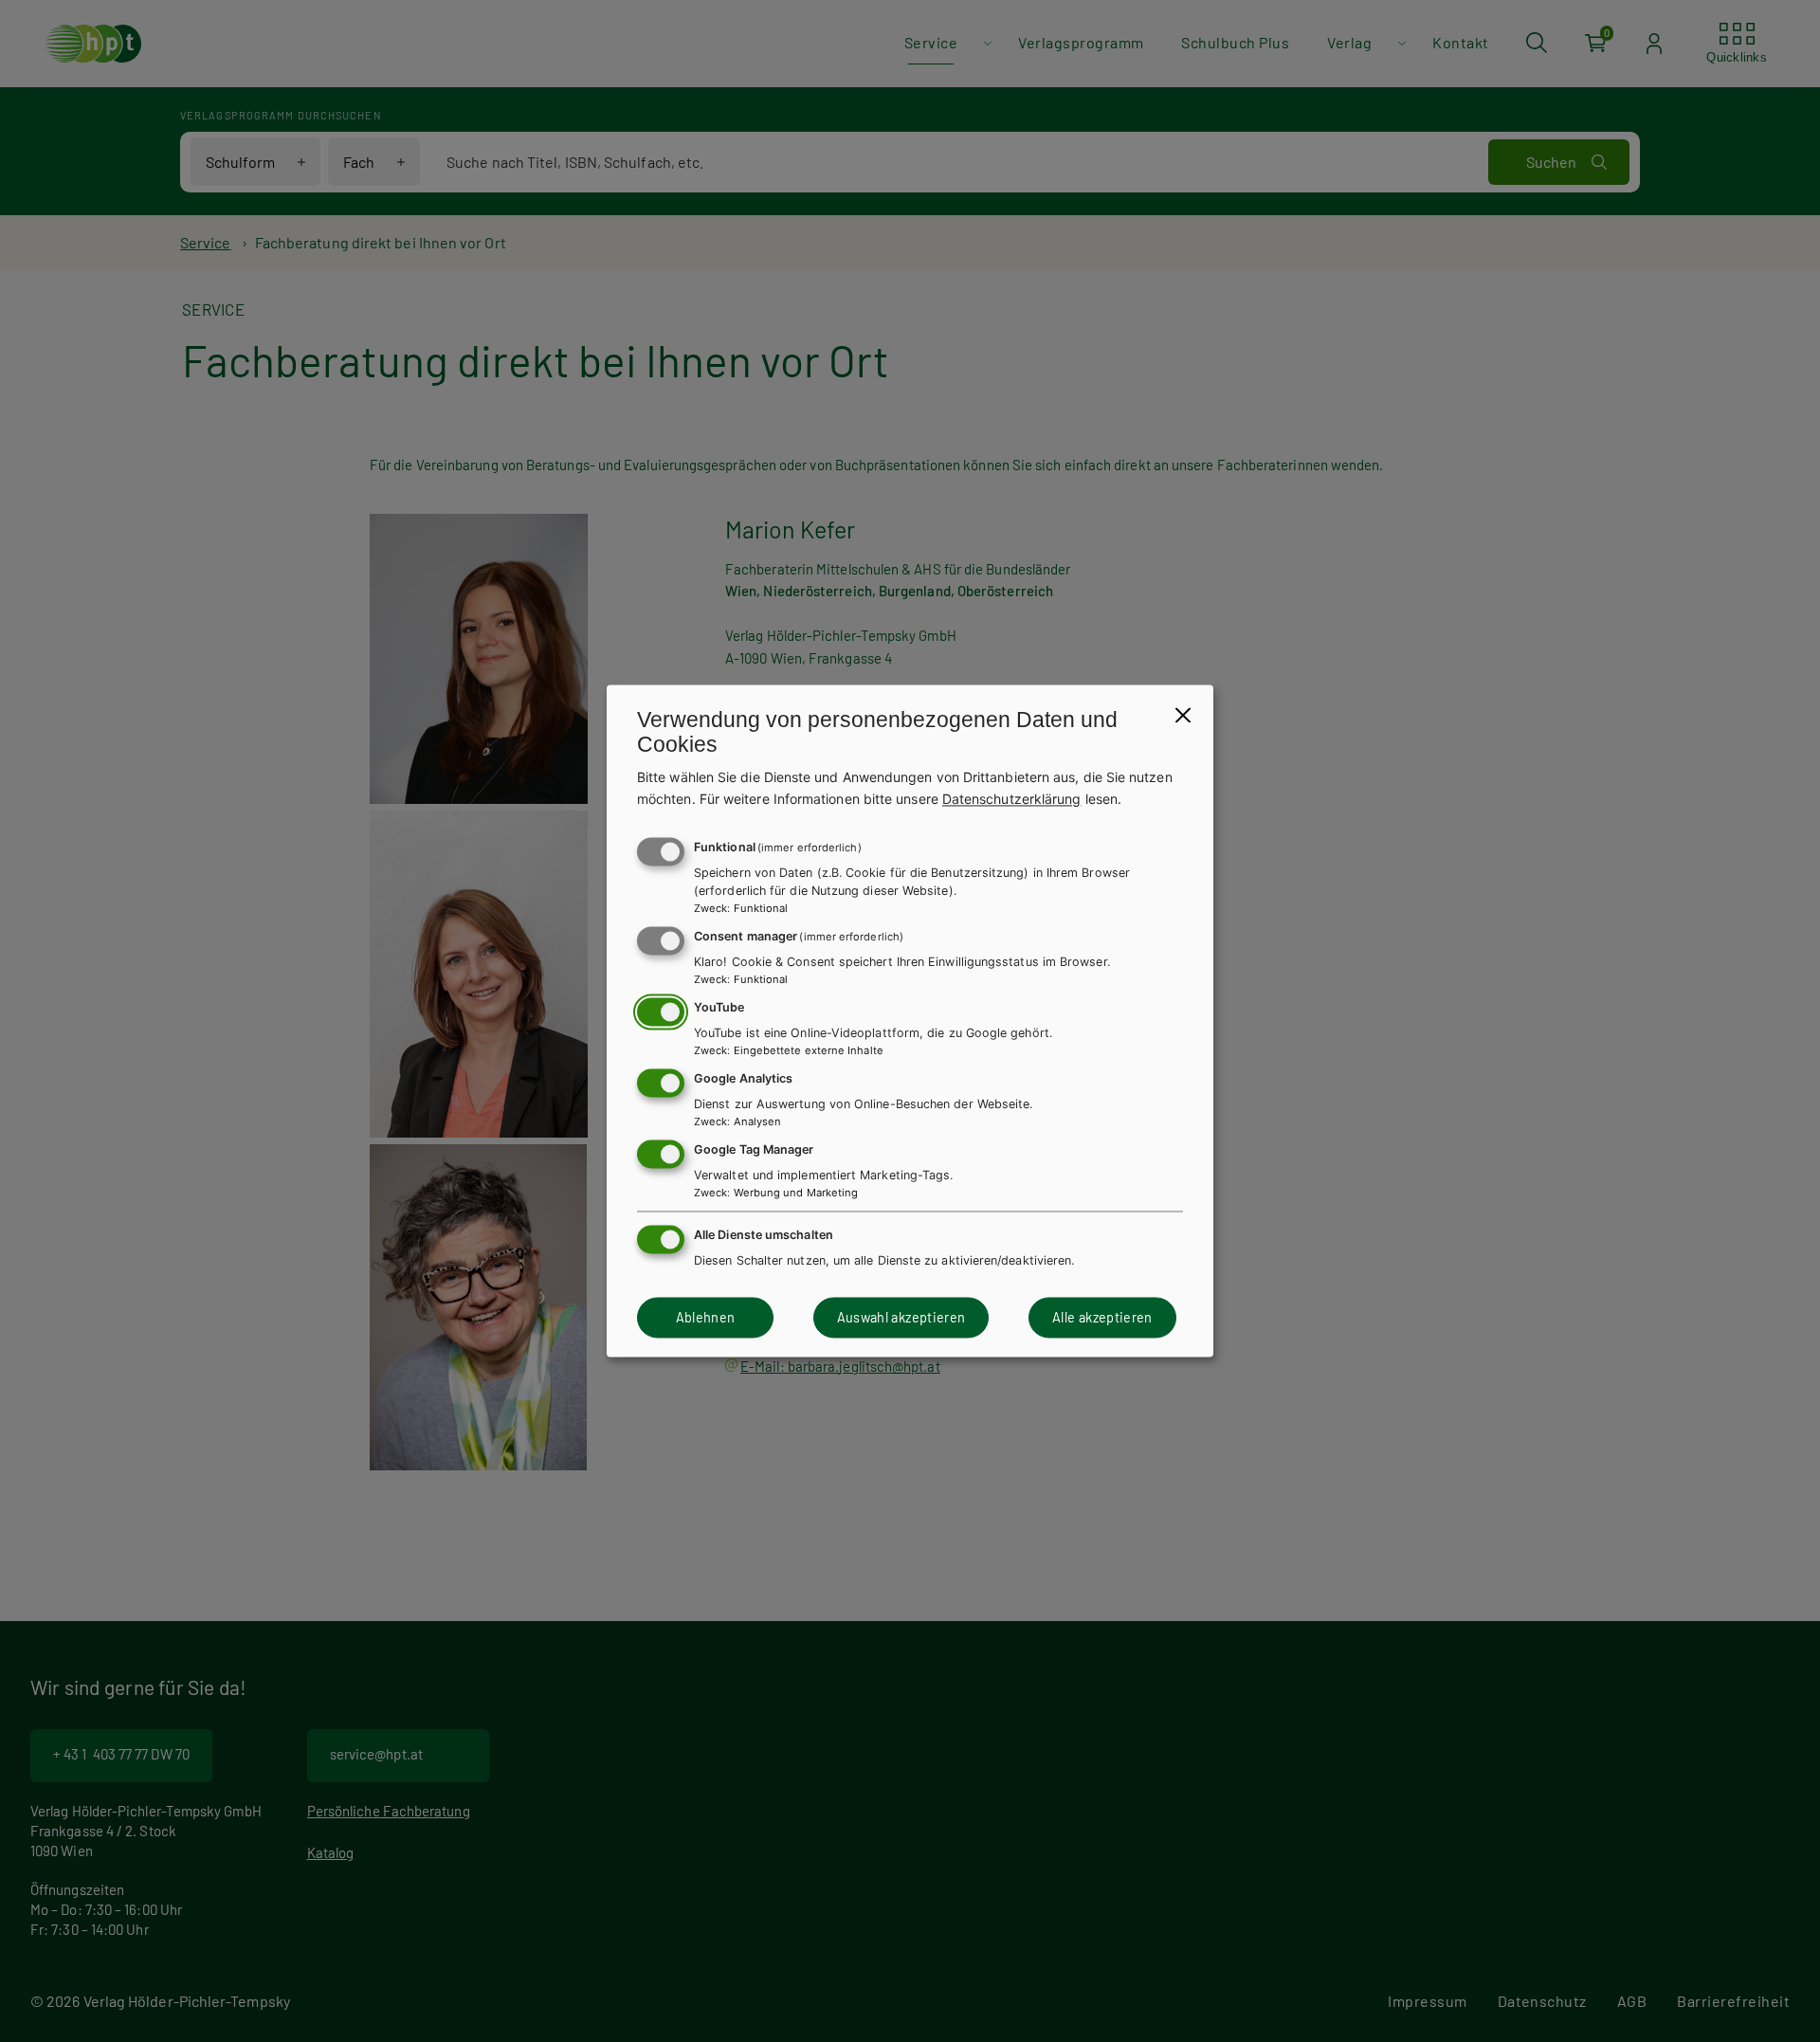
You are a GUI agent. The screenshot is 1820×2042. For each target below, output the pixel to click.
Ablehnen (706, 1317)
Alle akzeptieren (1102, 1317)
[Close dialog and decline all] (1183, 715)
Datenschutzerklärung (1012, 799)
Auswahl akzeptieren (901, 1317)
